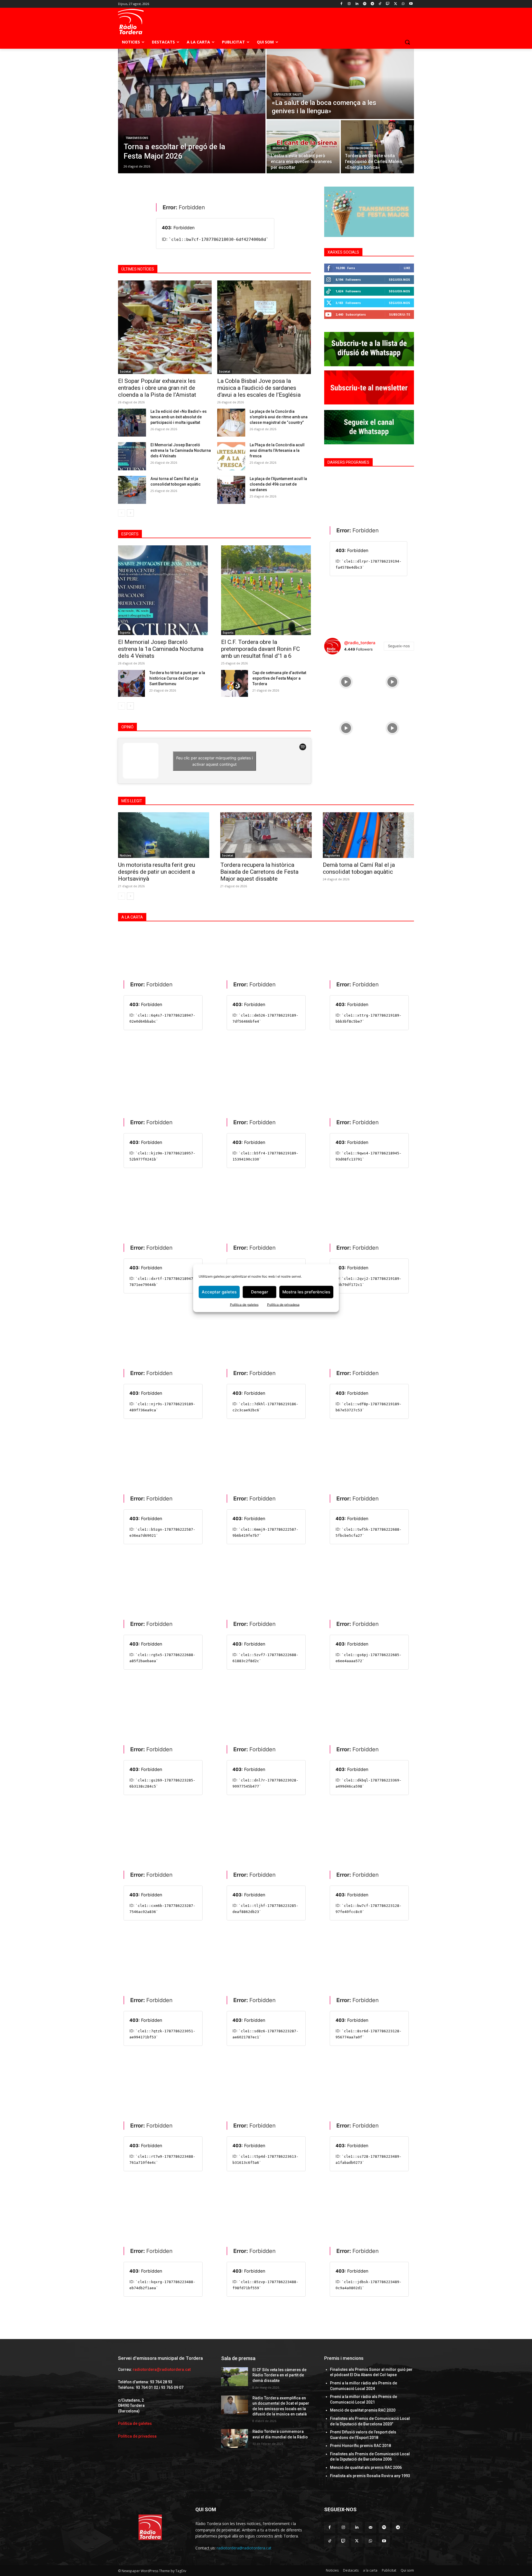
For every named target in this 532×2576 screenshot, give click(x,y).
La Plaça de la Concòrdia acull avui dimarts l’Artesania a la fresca (277, 450)
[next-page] (130, 513)
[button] (407, 42)
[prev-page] (122, 513)
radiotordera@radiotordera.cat (162, 2369)
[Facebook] (342, 4)
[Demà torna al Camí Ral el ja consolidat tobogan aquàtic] (368, 835)
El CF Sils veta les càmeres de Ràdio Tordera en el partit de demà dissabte (279, 2375)
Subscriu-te (400, 314)
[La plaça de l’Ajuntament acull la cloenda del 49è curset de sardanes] (231, 490)
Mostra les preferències (306, 1292)
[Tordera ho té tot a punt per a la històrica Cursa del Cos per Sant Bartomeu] (131, 683)
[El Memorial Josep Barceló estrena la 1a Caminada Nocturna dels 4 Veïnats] (132, 456)
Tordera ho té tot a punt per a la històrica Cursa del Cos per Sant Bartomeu (177, 678)
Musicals (280, 148)
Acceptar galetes (219, 1292)
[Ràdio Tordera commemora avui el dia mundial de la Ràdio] (235, 2438)
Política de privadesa (283, 1304)
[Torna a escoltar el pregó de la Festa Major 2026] (192, 111)
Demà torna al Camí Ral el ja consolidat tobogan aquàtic (359, 868)
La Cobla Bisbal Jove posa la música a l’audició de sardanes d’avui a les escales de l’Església (259, 388)
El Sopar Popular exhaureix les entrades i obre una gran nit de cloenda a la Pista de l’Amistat (157, 388)
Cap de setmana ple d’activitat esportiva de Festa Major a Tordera (279, 678)
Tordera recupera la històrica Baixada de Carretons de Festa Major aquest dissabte (259, 872)
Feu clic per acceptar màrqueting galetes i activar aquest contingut (214, 761)
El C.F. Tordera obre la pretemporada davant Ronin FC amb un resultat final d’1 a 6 (260, 649)
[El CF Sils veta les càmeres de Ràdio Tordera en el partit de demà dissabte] (235, 2377)
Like (407, 268)
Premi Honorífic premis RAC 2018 (360, 2446)
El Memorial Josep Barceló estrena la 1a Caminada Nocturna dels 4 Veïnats (181, 450)
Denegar (260, 1292)
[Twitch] (388, 4)
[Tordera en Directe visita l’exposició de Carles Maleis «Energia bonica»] (377, 147)
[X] (396, 4)
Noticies (126, 855)
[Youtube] (411, 4)
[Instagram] (349, 4)
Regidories (332, 855)
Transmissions (137, 138)
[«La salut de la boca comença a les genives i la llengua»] (340, 84)
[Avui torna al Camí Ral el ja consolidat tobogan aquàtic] (132, 490)
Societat (125, 372)
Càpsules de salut (287, 95)
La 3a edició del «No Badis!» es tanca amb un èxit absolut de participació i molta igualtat (179, 417)
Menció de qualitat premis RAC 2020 (363, 2410)
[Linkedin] (357, 4)
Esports (125, 633)
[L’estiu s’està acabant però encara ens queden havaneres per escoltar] (303, 147)
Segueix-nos (399, 279)
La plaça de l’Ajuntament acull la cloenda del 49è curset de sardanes (278, 484)
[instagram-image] (346, 681)
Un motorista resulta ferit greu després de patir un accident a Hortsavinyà (157, 872)
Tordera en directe (361, 148)
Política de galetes (244, 1304)
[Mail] (371, 2527)
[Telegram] (372, 4)
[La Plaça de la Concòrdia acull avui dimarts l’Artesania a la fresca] (231, 456)
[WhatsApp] (403, 4)
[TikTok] (380, 4)
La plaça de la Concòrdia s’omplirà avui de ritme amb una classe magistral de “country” (279, 417)
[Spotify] (365, 4)
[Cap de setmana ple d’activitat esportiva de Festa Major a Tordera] (235, 683)
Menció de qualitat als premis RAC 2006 (366, 2467)
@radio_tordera (360, 643)
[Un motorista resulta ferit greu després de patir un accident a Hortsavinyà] (164, 835)
